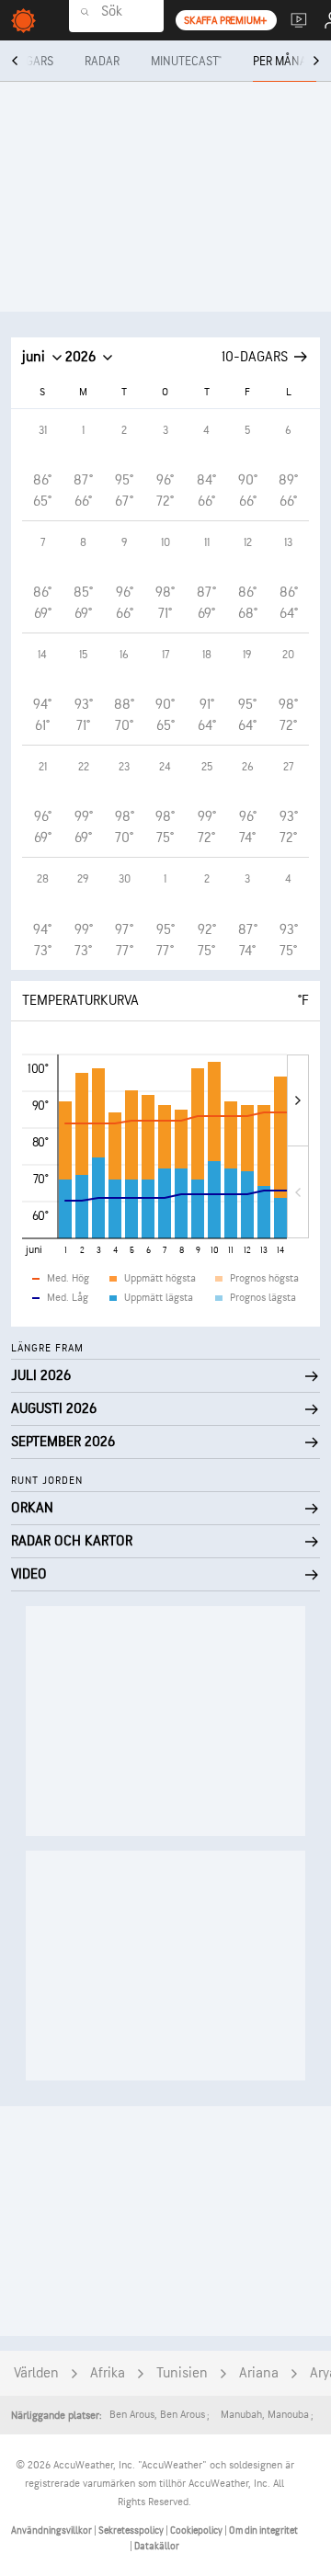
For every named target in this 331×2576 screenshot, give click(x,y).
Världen (36, 2373)
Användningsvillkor (52, 2530)
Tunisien (182, 2373)
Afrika (108, 2373)
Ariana (259, 2373)
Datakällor (157, 2546)
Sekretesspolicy (132, 2530)
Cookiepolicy (197, 2530)
